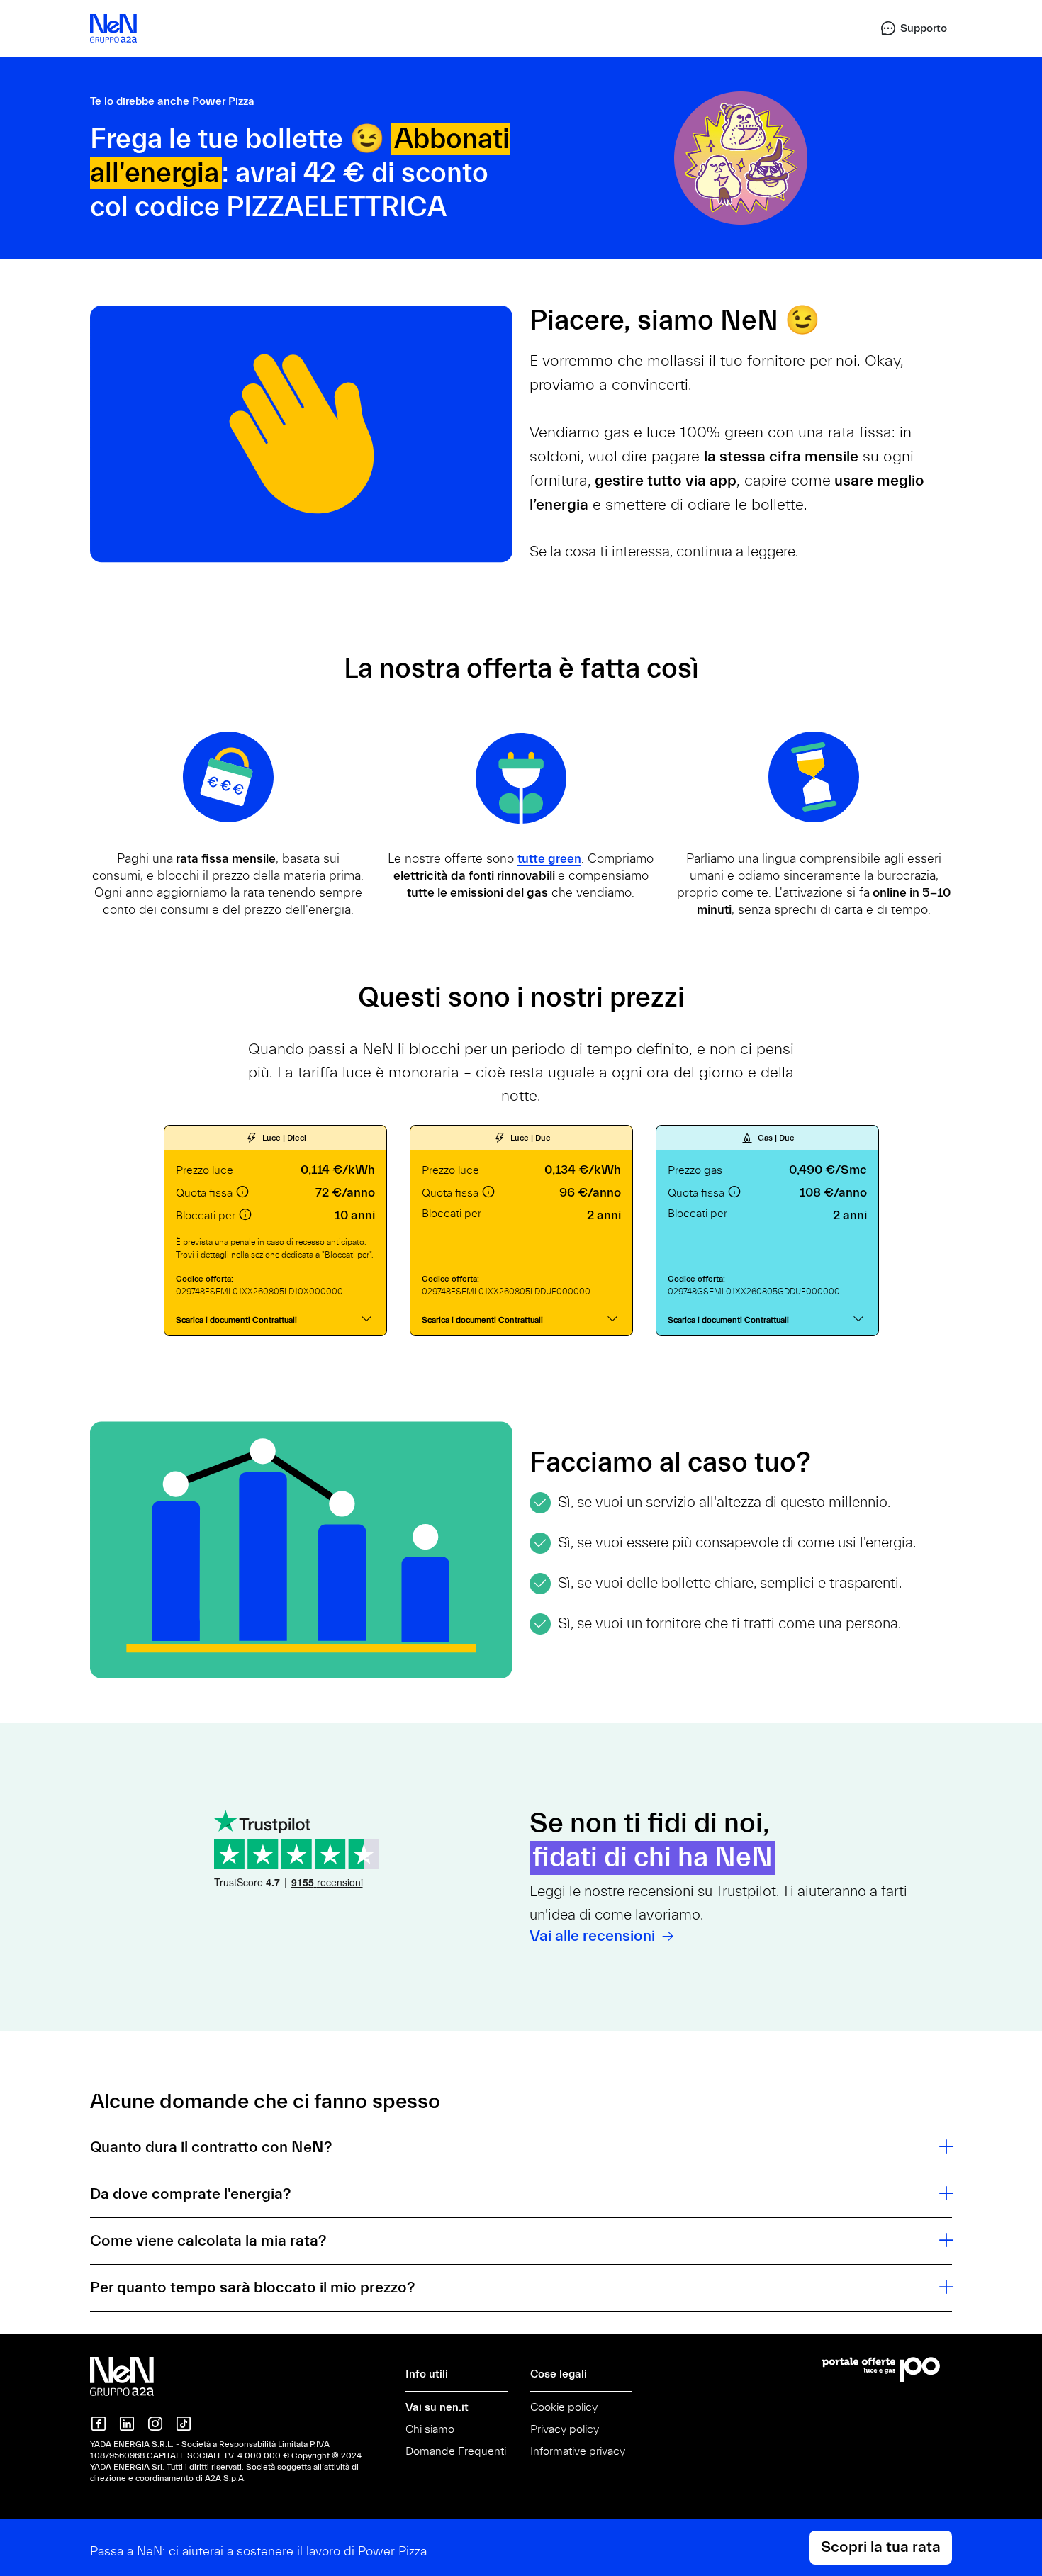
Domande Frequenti (456, 2451)
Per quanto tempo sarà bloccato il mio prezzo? (252, 2288)
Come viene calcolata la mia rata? (208, 2241)
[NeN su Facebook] (99, 2424)
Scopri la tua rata (881, 2547)
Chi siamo (430, 2429)
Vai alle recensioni (594, 1936)
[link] (907, 28)
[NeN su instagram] (155, 2424)
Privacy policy (565, 2429)
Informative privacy (578, 2451)
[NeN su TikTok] (184, 2424)
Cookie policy (564, 2407)
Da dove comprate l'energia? (190, 2194)
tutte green (549, 859)
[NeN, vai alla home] (113, 28)
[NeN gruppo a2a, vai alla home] (122, 2376)
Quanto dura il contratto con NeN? (211, 2147)
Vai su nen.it (437, 2407)
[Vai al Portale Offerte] (887, 2370)
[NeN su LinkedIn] (127, 2424)
